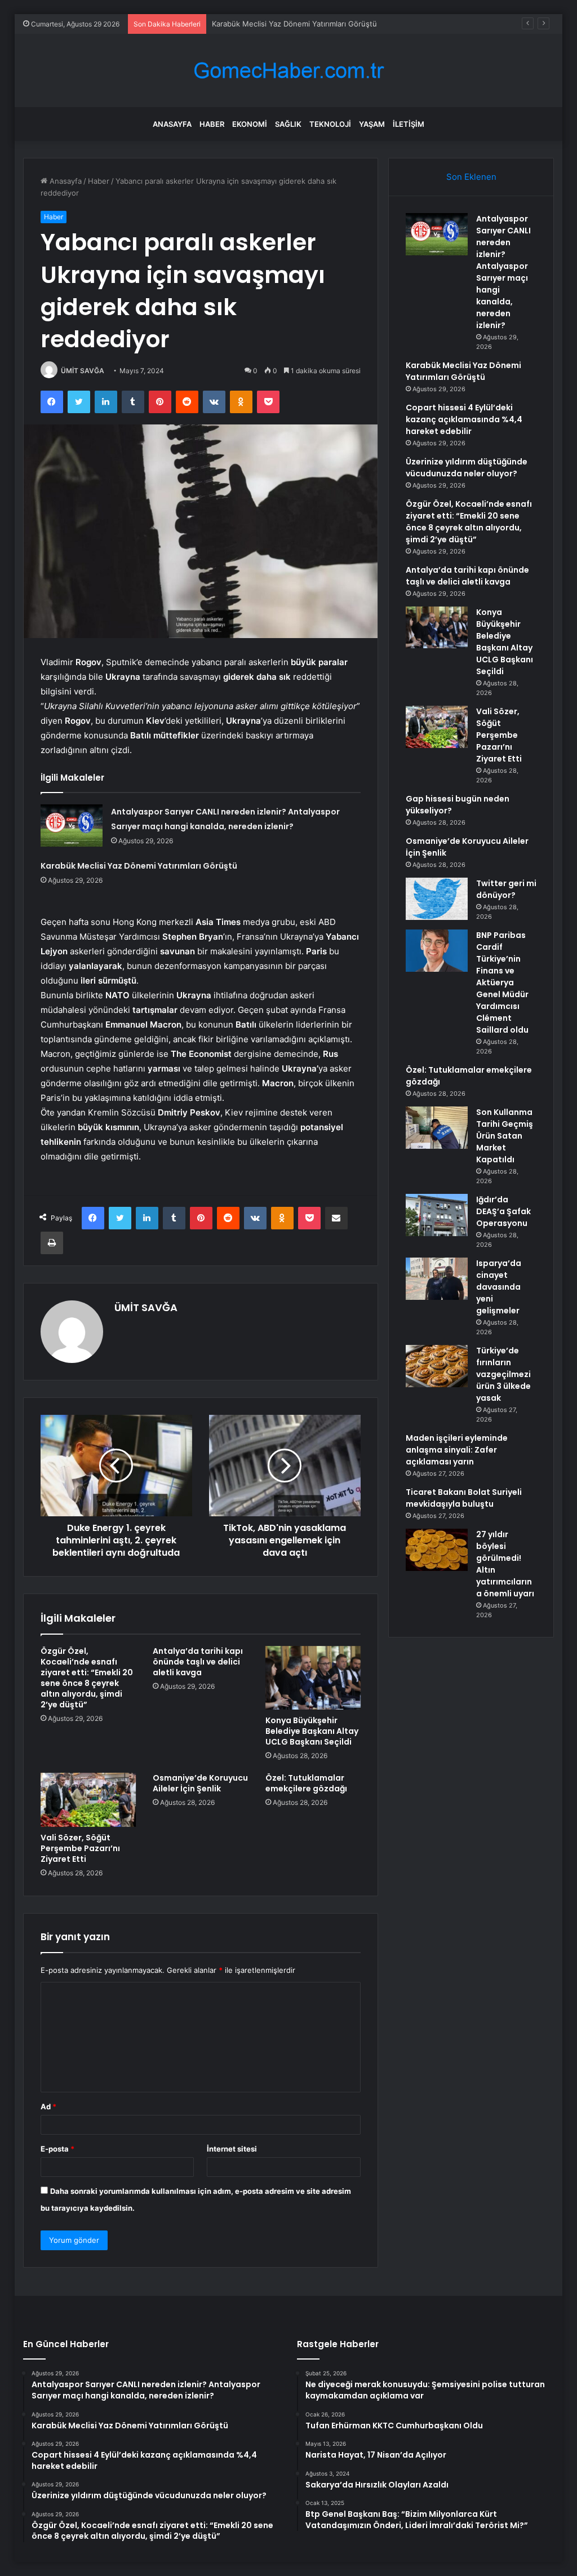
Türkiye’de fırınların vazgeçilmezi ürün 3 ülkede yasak (503, 1374)
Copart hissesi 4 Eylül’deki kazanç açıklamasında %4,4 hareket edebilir (464, 419)
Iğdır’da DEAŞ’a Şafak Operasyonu (503, 1211)
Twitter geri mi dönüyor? (506, 889)
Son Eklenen (471, 177)
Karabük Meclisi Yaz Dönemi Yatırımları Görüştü (139, 866)
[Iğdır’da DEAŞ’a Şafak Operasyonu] (437, 1215)
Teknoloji (330, 124)
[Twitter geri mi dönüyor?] (437, 899)
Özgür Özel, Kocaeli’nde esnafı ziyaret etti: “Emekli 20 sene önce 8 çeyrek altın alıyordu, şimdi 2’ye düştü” (87, 1678)
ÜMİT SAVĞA (83, 371)
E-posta (57, 2149)
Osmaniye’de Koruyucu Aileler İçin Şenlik (200, 1783)
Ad (48, 2106)
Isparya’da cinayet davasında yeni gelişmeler (499, 1287)
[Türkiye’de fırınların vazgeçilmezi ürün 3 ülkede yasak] (437, 1366)
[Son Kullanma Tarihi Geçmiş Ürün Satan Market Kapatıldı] (437, 1128)
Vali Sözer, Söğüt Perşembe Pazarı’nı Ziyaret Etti (80, 1848)
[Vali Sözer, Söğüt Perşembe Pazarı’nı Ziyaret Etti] (88, 1800)
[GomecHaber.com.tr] (288, 71)
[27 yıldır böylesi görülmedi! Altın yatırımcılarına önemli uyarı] (437, 1550)
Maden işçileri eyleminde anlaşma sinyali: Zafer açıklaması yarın (457, 1450)
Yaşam (372, 124)
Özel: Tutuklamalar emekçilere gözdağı (306, 1783)
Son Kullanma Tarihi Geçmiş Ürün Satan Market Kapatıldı (505, 1136)
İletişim (409, 124)
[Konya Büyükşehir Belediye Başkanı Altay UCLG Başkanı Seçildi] (313, 1678)
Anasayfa (172, 124)
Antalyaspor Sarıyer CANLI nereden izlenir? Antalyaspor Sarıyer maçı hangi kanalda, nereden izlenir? (503, 272)
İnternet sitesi (232, 2149)
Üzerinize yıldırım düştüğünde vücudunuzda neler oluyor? (467, 468)
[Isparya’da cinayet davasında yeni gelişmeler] (437, 1279)
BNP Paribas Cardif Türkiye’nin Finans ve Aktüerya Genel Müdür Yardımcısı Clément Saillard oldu (502, 982)
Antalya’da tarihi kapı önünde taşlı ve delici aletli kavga (198, 1662)
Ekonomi (250, 124)
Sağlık (288, 124)
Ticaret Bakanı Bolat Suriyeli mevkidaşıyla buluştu (464, 1498)
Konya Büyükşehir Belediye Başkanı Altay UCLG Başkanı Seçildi (312, 1731)
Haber (212, 124)
